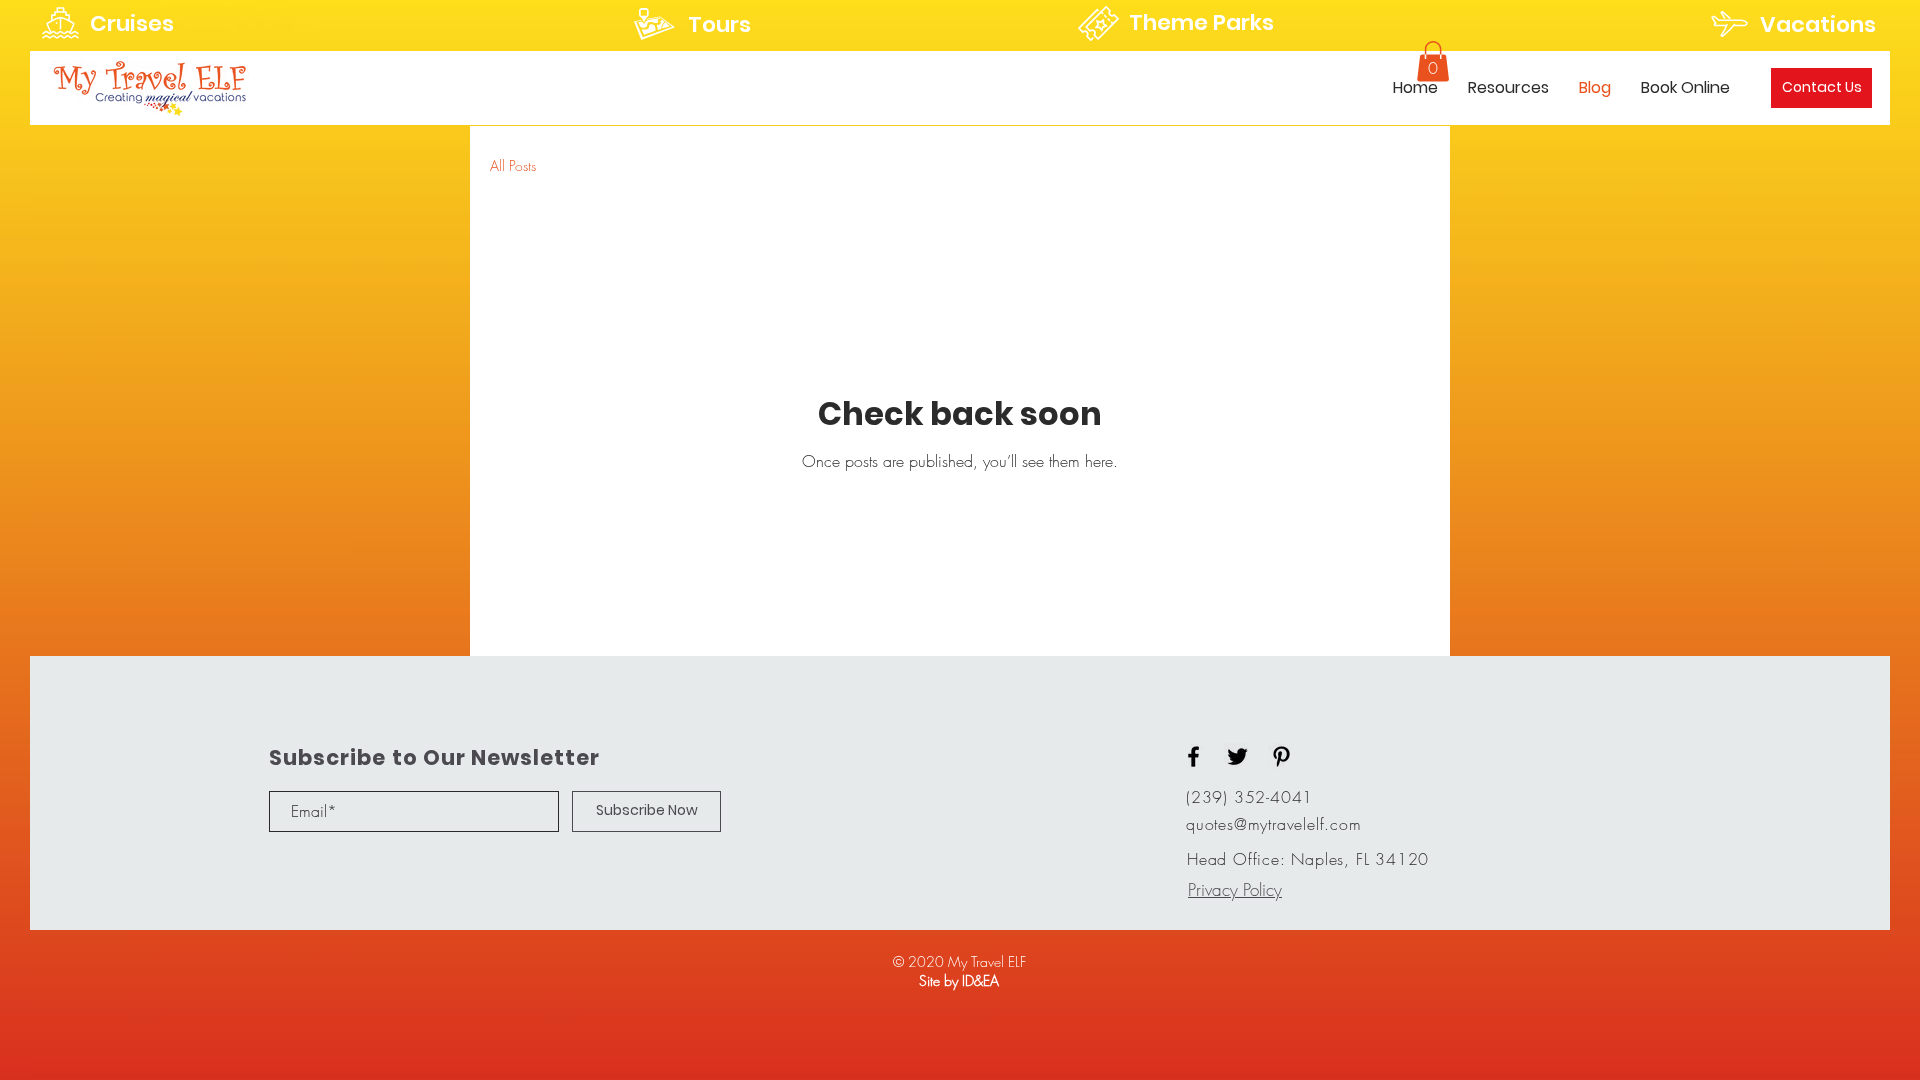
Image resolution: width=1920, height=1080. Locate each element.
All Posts (513, 165)
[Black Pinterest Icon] (1281, 756)
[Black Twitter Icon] (1237, 756)
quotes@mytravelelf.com (1274, 824)
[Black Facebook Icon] (1193, 756)
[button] (1433, 61)
